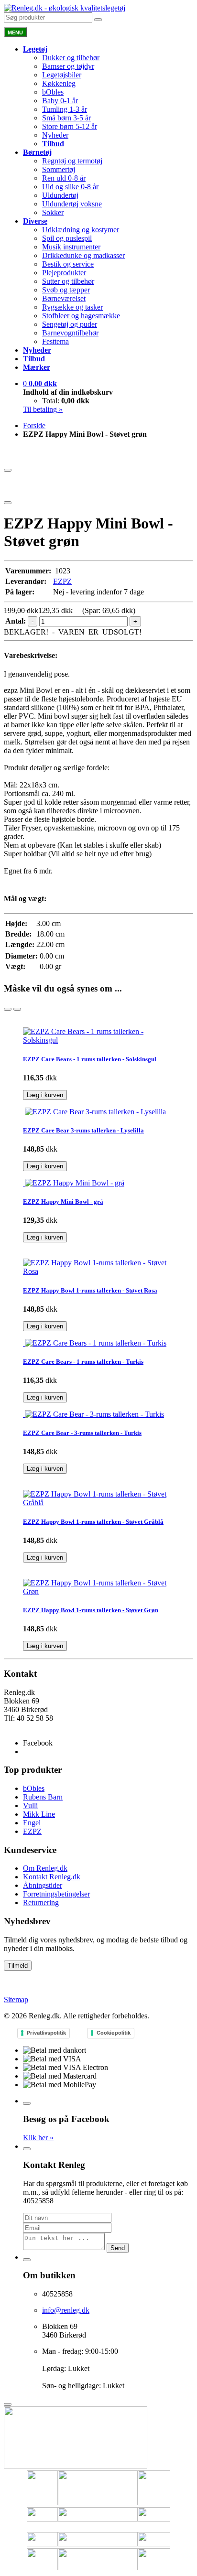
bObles (53, 92)
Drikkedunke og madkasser (83, 255)
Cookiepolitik (114, 2033)
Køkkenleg (59, 83)
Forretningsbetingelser (56, 1894)
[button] (40, 383)
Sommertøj (59, 169)
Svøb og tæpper (66, 290)
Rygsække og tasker (72, 307)
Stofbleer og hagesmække (81, 316)
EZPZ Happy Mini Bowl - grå (63, 1202)
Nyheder (55, 135)
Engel (32, 1823)
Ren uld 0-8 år (64, 178)
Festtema (55, 341)
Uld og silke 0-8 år (70, 187)
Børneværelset (64, 298)
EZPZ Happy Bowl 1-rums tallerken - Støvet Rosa (90, 1290)
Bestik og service (68, 264)
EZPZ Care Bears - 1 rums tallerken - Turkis (83, 1362)
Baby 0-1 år (60, 101)
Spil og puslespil (67, 238)
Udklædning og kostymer (81, 230)
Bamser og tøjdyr (68, 66)
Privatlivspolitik (46, 2033)
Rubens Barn (43, 1797)
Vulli (30, 1805)
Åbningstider (43, 1885)
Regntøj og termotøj (72, 161)
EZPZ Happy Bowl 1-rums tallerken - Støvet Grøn (91, 1610)
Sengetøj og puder (70, 324)
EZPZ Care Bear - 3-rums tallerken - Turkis (82, 1433)
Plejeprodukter (64, 273)
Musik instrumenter (71, 247)
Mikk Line (39, 1814)
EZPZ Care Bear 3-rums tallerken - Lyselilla (83, 1130)
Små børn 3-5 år (66, 118)
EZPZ (62, 581)
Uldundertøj (60, 195)
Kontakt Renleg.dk (52, 1877)
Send (118, 2248)
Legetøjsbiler (62, 75)
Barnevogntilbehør (70, 333)
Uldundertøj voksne (72, 204)
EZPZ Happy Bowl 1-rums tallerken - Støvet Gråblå (93, 1522)
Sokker (53, 212)
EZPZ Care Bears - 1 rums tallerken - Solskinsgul (90, 1059)
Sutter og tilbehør (68, 281)
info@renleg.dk (27, 1727)
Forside (34, 426)
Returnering (41, 1902)
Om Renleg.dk (45, 1868)
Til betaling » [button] (43, 409)
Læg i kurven (45, 1095)
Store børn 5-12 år (70, 126)
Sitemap (16, 1999)
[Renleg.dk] (65, 8)
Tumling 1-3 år (65, 109)
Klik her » (38, 2138)
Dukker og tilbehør (71, 58)
